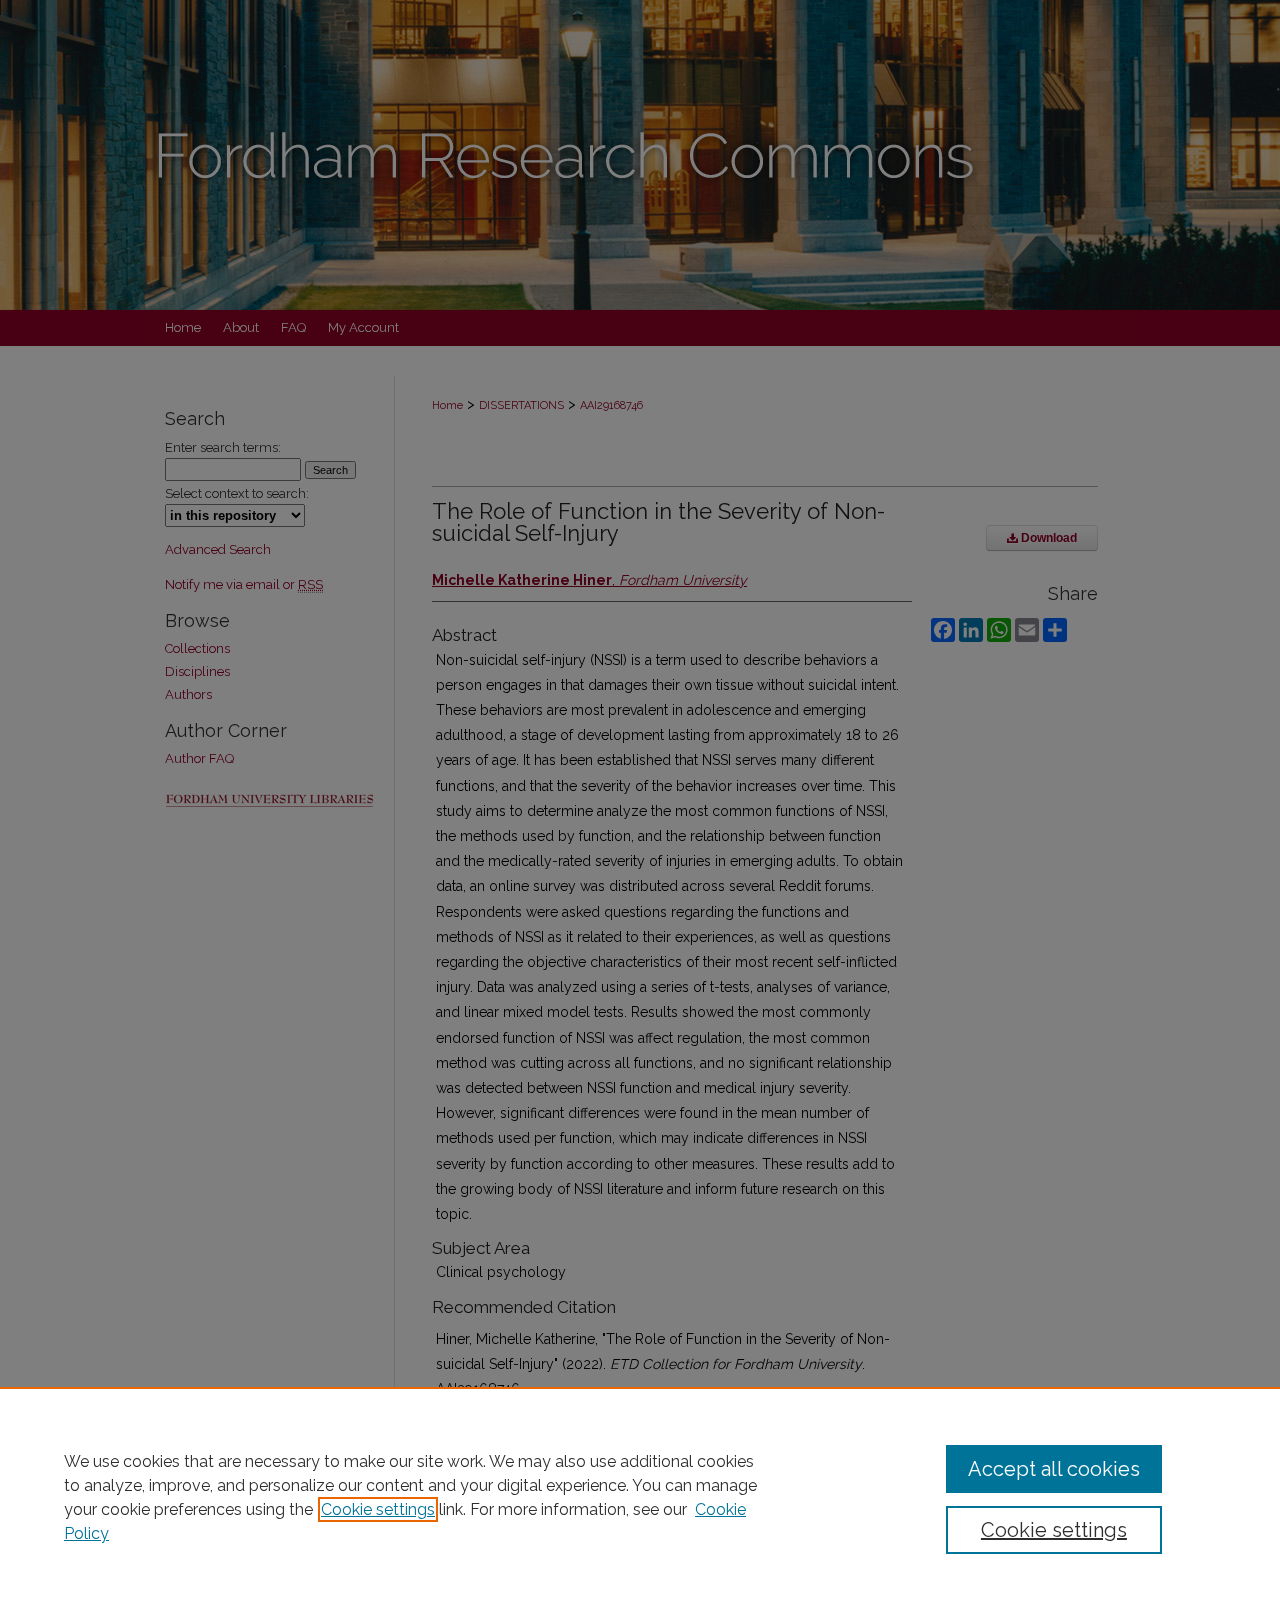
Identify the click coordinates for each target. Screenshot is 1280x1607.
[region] (640, 1497)
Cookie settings (378, 1509)
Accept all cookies (1054, 1469)
